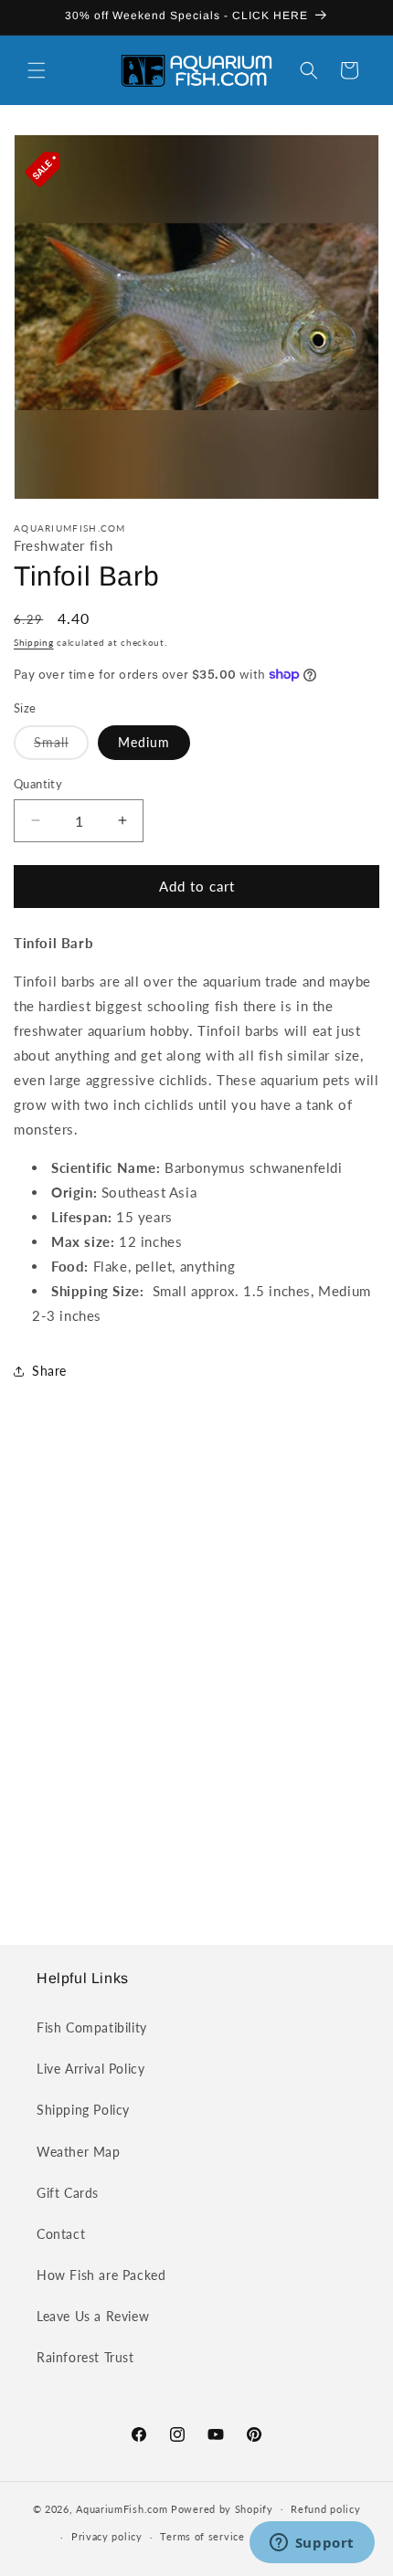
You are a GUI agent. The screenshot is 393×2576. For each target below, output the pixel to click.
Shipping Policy (83, 2110)
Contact (61, 2234)
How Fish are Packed (101, 2275)
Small (61, 747)
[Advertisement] (196, 1681)
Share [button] (49, 1371)
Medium (144, 742)
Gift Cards (68, 2193)
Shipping (34, 642)
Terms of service (202, 2536)
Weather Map (79, 2152)
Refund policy (325, 2509)
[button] (37, 70)
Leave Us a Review (93, 2316)
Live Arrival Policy (90, 2069)
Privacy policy (107, 2536)
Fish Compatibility (92, 2027)
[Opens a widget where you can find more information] (312, 2544)
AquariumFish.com (122, 2508)
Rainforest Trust (85, 2357)
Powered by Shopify (222, 2508)
